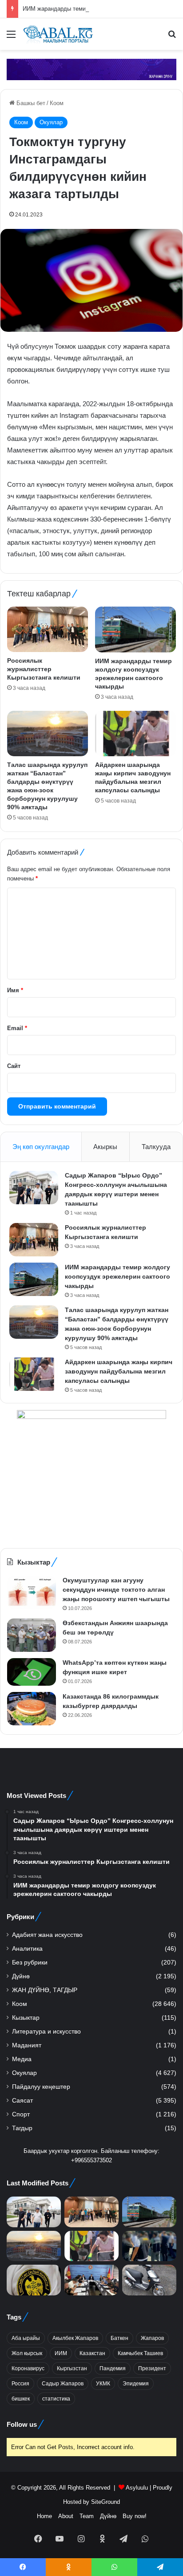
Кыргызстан (72, 2368)
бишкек (21, 2399)
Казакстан (92, 2353)
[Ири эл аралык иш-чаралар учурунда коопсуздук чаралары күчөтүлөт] (91, 2280)
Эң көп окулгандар (41, 1147)
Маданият (27, 2045)
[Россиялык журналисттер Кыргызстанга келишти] (48, 629)
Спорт (21, 2114)
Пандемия (113, 2368)
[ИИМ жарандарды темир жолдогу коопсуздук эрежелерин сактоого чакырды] (135, 630)
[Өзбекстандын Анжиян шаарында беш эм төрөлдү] (32, 1635)
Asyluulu (137, 2488)
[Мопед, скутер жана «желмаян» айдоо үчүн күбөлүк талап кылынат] (149, 2280)
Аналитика (27, 1949)
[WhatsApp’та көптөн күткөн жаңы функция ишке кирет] (32, 1672)
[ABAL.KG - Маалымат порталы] (58, 34)
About (66, 2516)
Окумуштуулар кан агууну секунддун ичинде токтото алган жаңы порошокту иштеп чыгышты (116, 1590)
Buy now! (135, 2516)
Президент (152, 2368)
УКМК (103, 2384)
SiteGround (105, 2502)
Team (87, 2516)
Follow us (22, 2424)
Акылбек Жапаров (75, 2338)
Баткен (119, 2338)
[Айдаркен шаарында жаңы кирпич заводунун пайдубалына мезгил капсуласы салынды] (135, 734)
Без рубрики (30, 1963)
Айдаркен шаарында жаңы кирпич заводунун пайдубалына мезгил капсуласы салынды (119, 1371)
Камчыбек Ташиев (140, 2353)
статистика (56, 2399)
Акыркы (105, 1147)
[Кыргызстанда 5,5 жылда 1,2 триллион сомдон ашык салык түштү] (34, 2280)
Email (17, 1028)
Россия (20, 2384)
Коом (57, 103)
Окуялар (51, 122)
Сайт (14, 1066)
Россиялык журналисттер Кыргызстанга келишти (44, 669)
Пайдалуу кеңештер (41, 2087)
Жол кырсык (27, 2353)
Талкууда (156, 1147)
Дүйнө (21, 1976)
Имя (15, 990)
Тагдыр (22, 2128)
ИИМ (61, 2353)
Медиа (22, 2059)
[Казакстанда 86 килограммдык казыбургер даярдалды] (32, 1709)
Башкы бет (30, 103)
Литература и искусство (46, 2032)
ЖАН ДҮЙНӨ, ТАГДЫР (45, 1990)
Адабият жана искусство (47, 1935)
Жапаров (152, 2338)
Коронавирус (28, 2368)
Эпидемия (136, 2384)
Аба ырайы (26, 2338)
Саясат (22, 2101)
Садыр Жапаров (63, 2384)
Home (44, 2516)
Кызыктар (26, 2018)
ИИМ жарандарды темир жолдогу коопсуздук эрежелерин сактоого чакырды (117, 1276)
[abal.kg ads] (91, 69)
